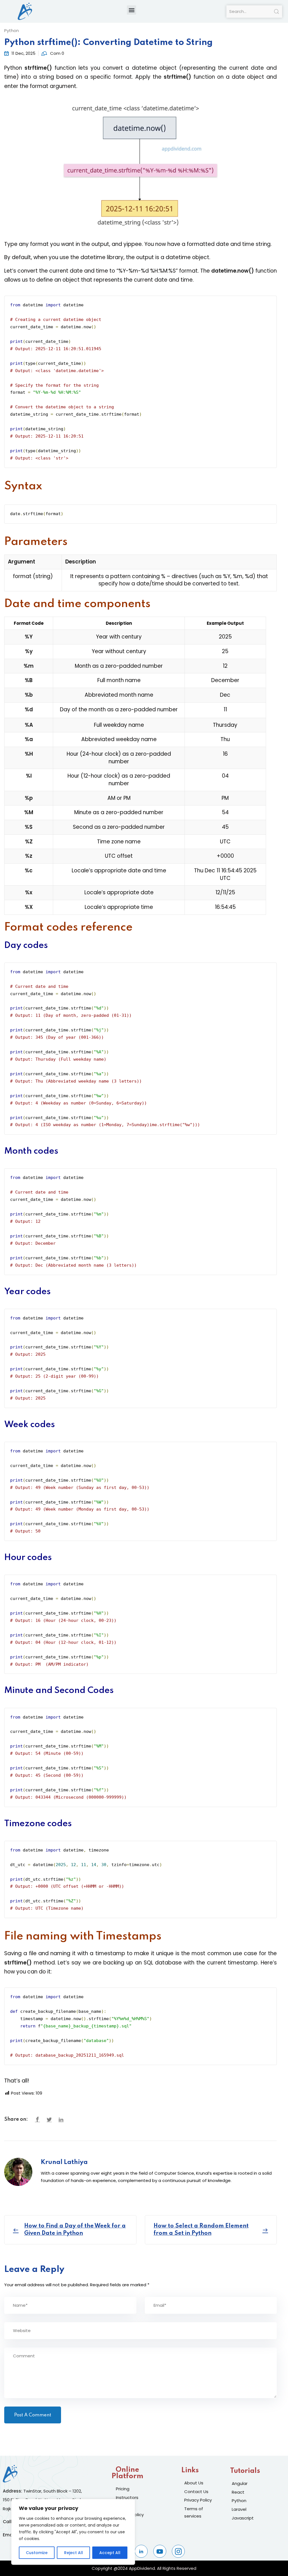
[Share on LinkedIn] (61, 2120)
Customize (37, 2553)
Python (12, 30)
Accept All (110, 2553)
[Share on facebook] (37, 2120)
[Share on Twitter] (49, 2120)
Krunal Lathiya (64, 2162)
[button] (131, 10)
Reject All (74, 2553)
